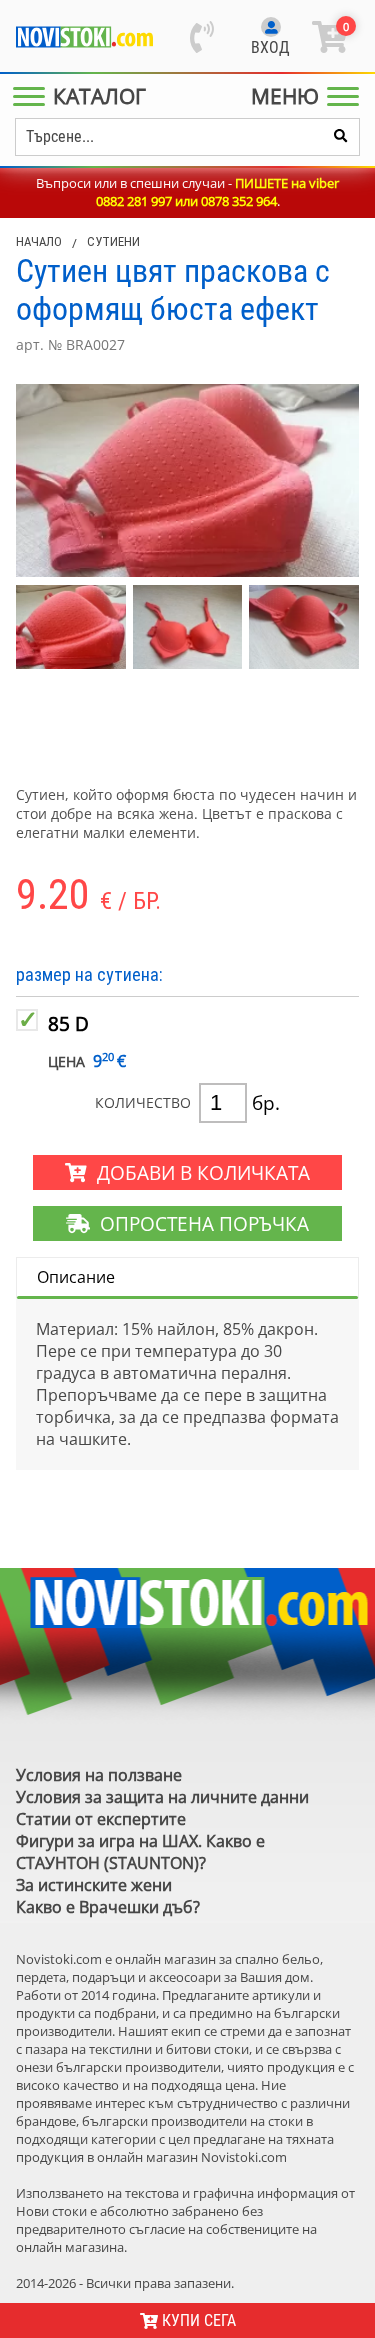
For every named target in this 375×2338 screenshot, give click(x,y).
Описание (76, 1277)
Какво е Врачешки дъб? (108, 1907)
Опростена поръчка (199, 1223)
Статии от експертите (101, 1819)
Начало (39, 241)
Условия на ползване (99, 1775)
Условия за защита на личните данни (162, 1797)
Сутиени (113, 241)
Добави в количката (198, 1172)
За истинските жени (94, 1885)
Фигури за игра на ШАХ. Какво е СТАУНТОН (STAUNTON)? (140, 1852)
